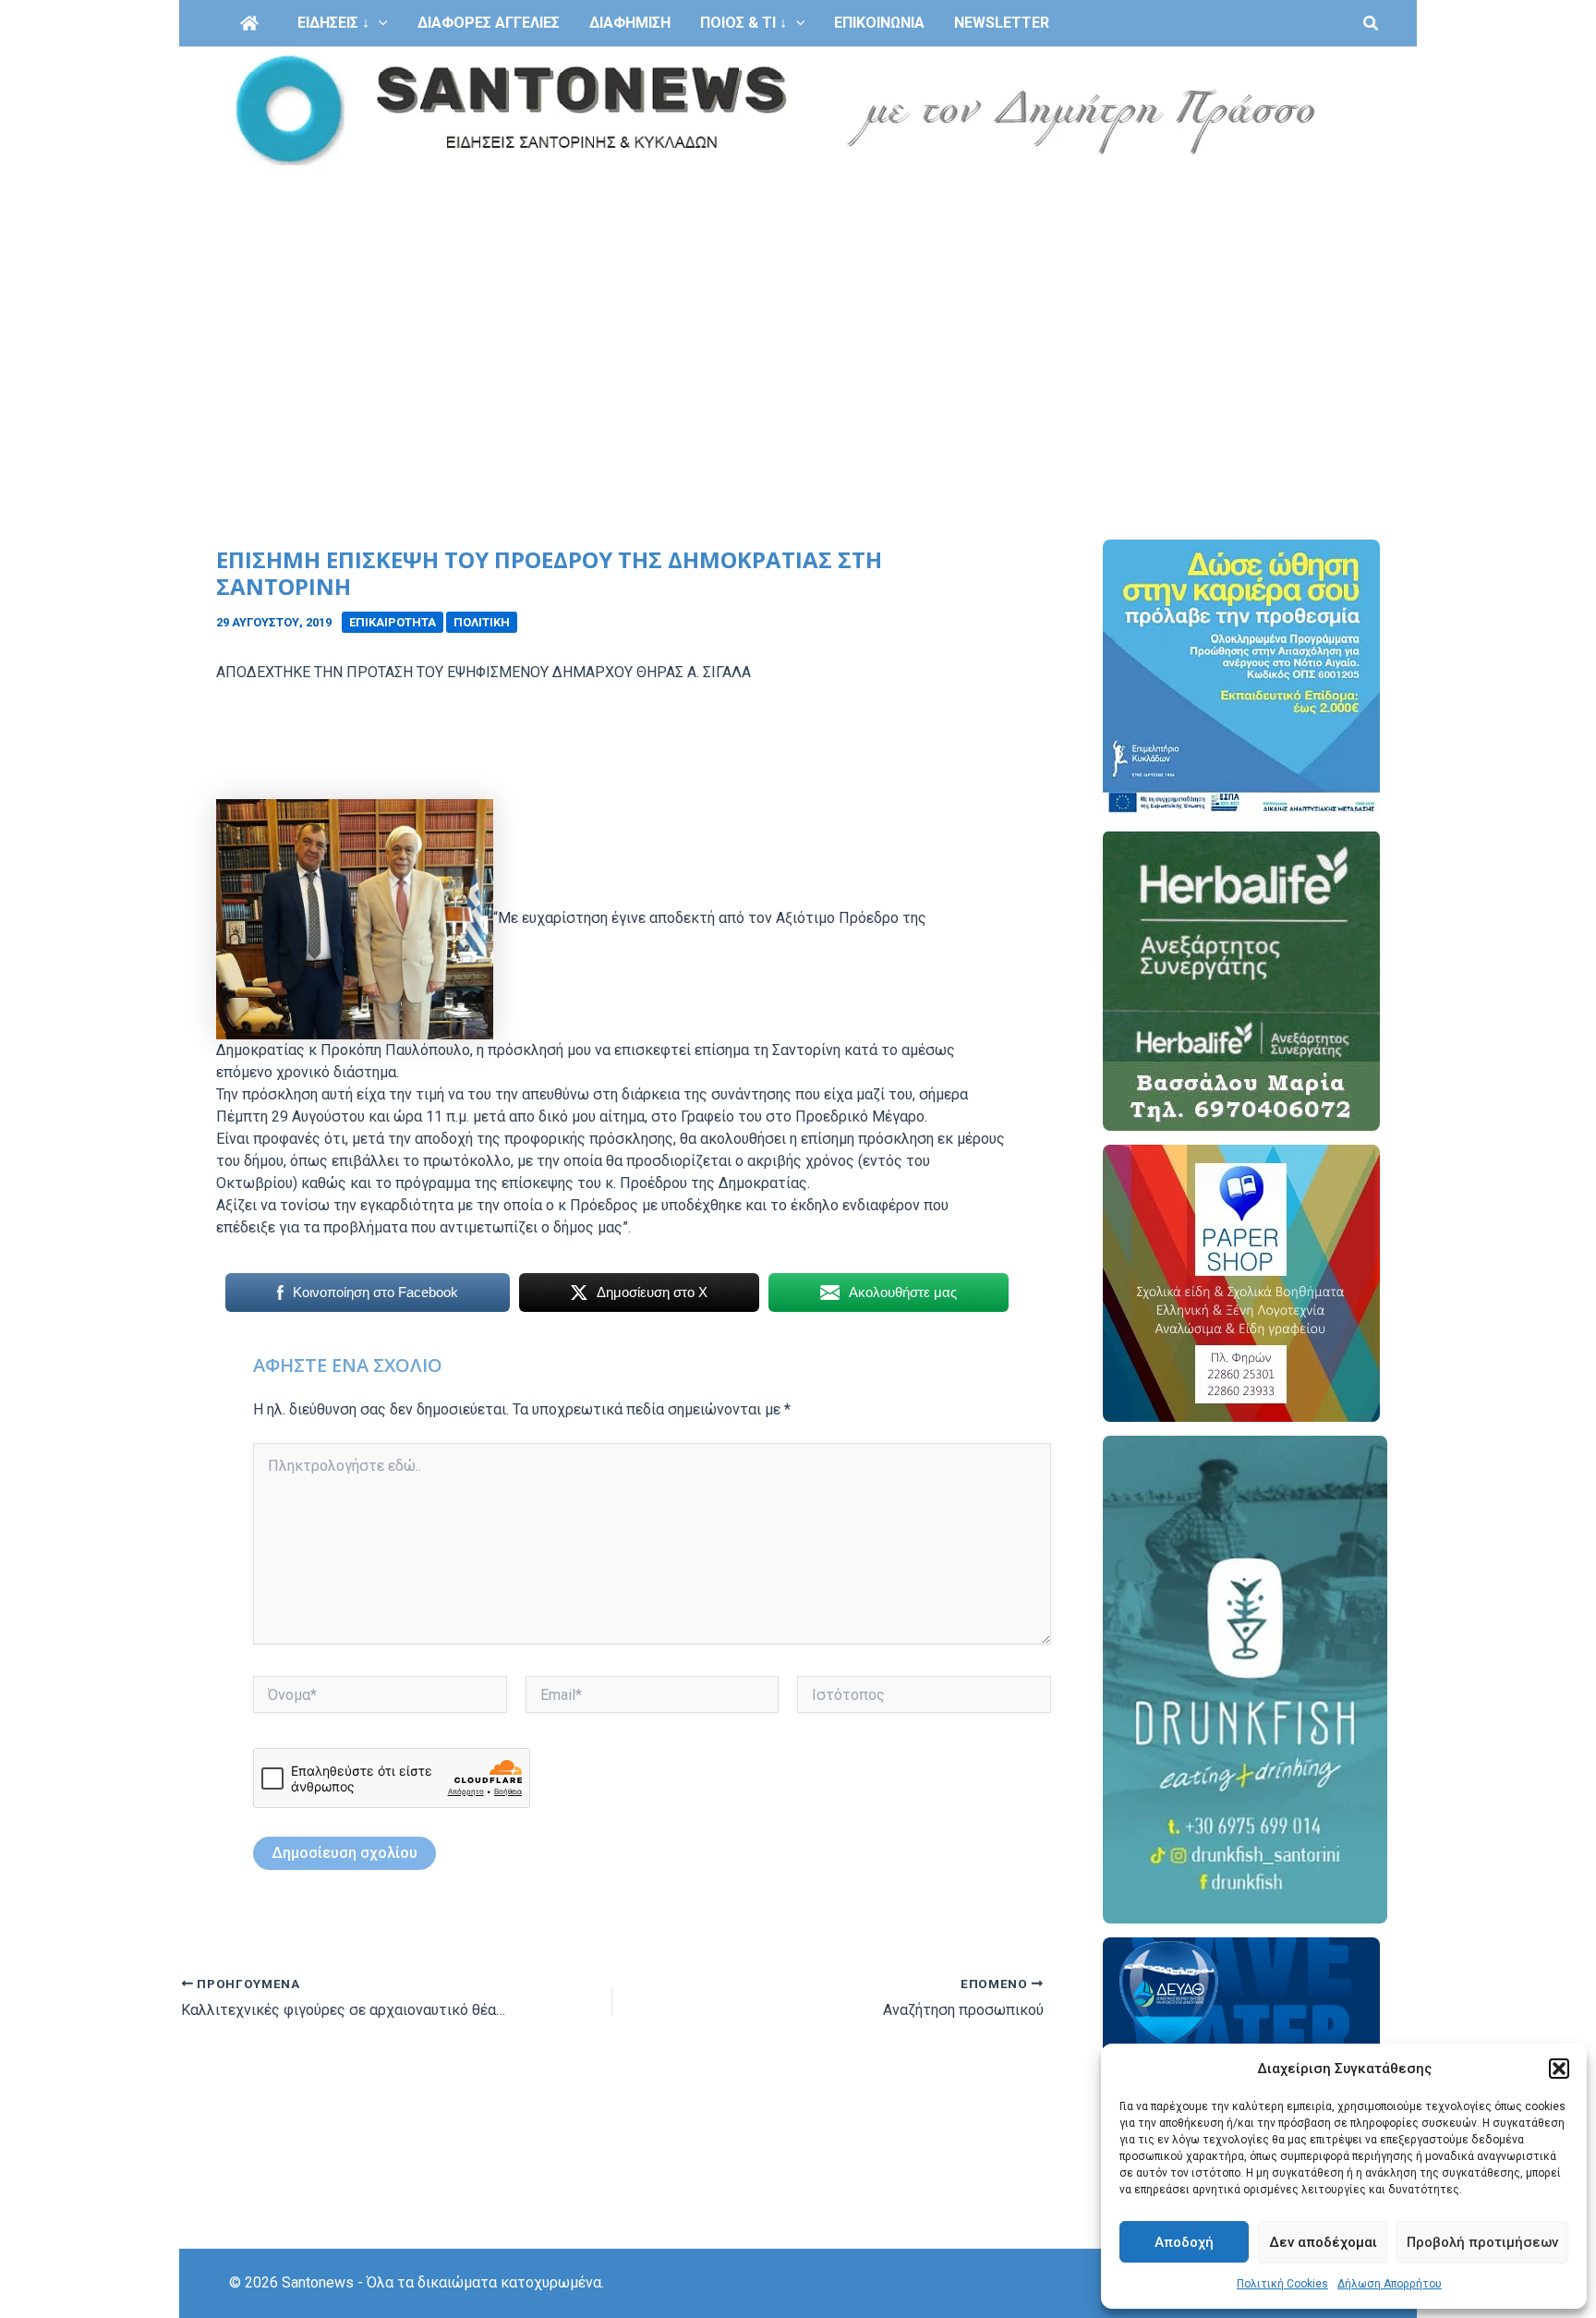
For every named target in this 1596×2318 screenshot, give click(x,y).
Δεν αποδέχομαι (1323, 2242)
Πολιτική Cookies (1282, 2284)
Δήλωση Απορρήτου (1390, 2284)
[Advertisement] (798, 312)
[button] (1559, 2069)
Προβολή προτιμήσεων (1482, 2242)
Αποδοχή (1184, 2242)
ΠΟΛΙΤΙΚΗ (482, 622)
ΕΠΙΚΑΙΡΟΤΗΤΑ (393, 622)
